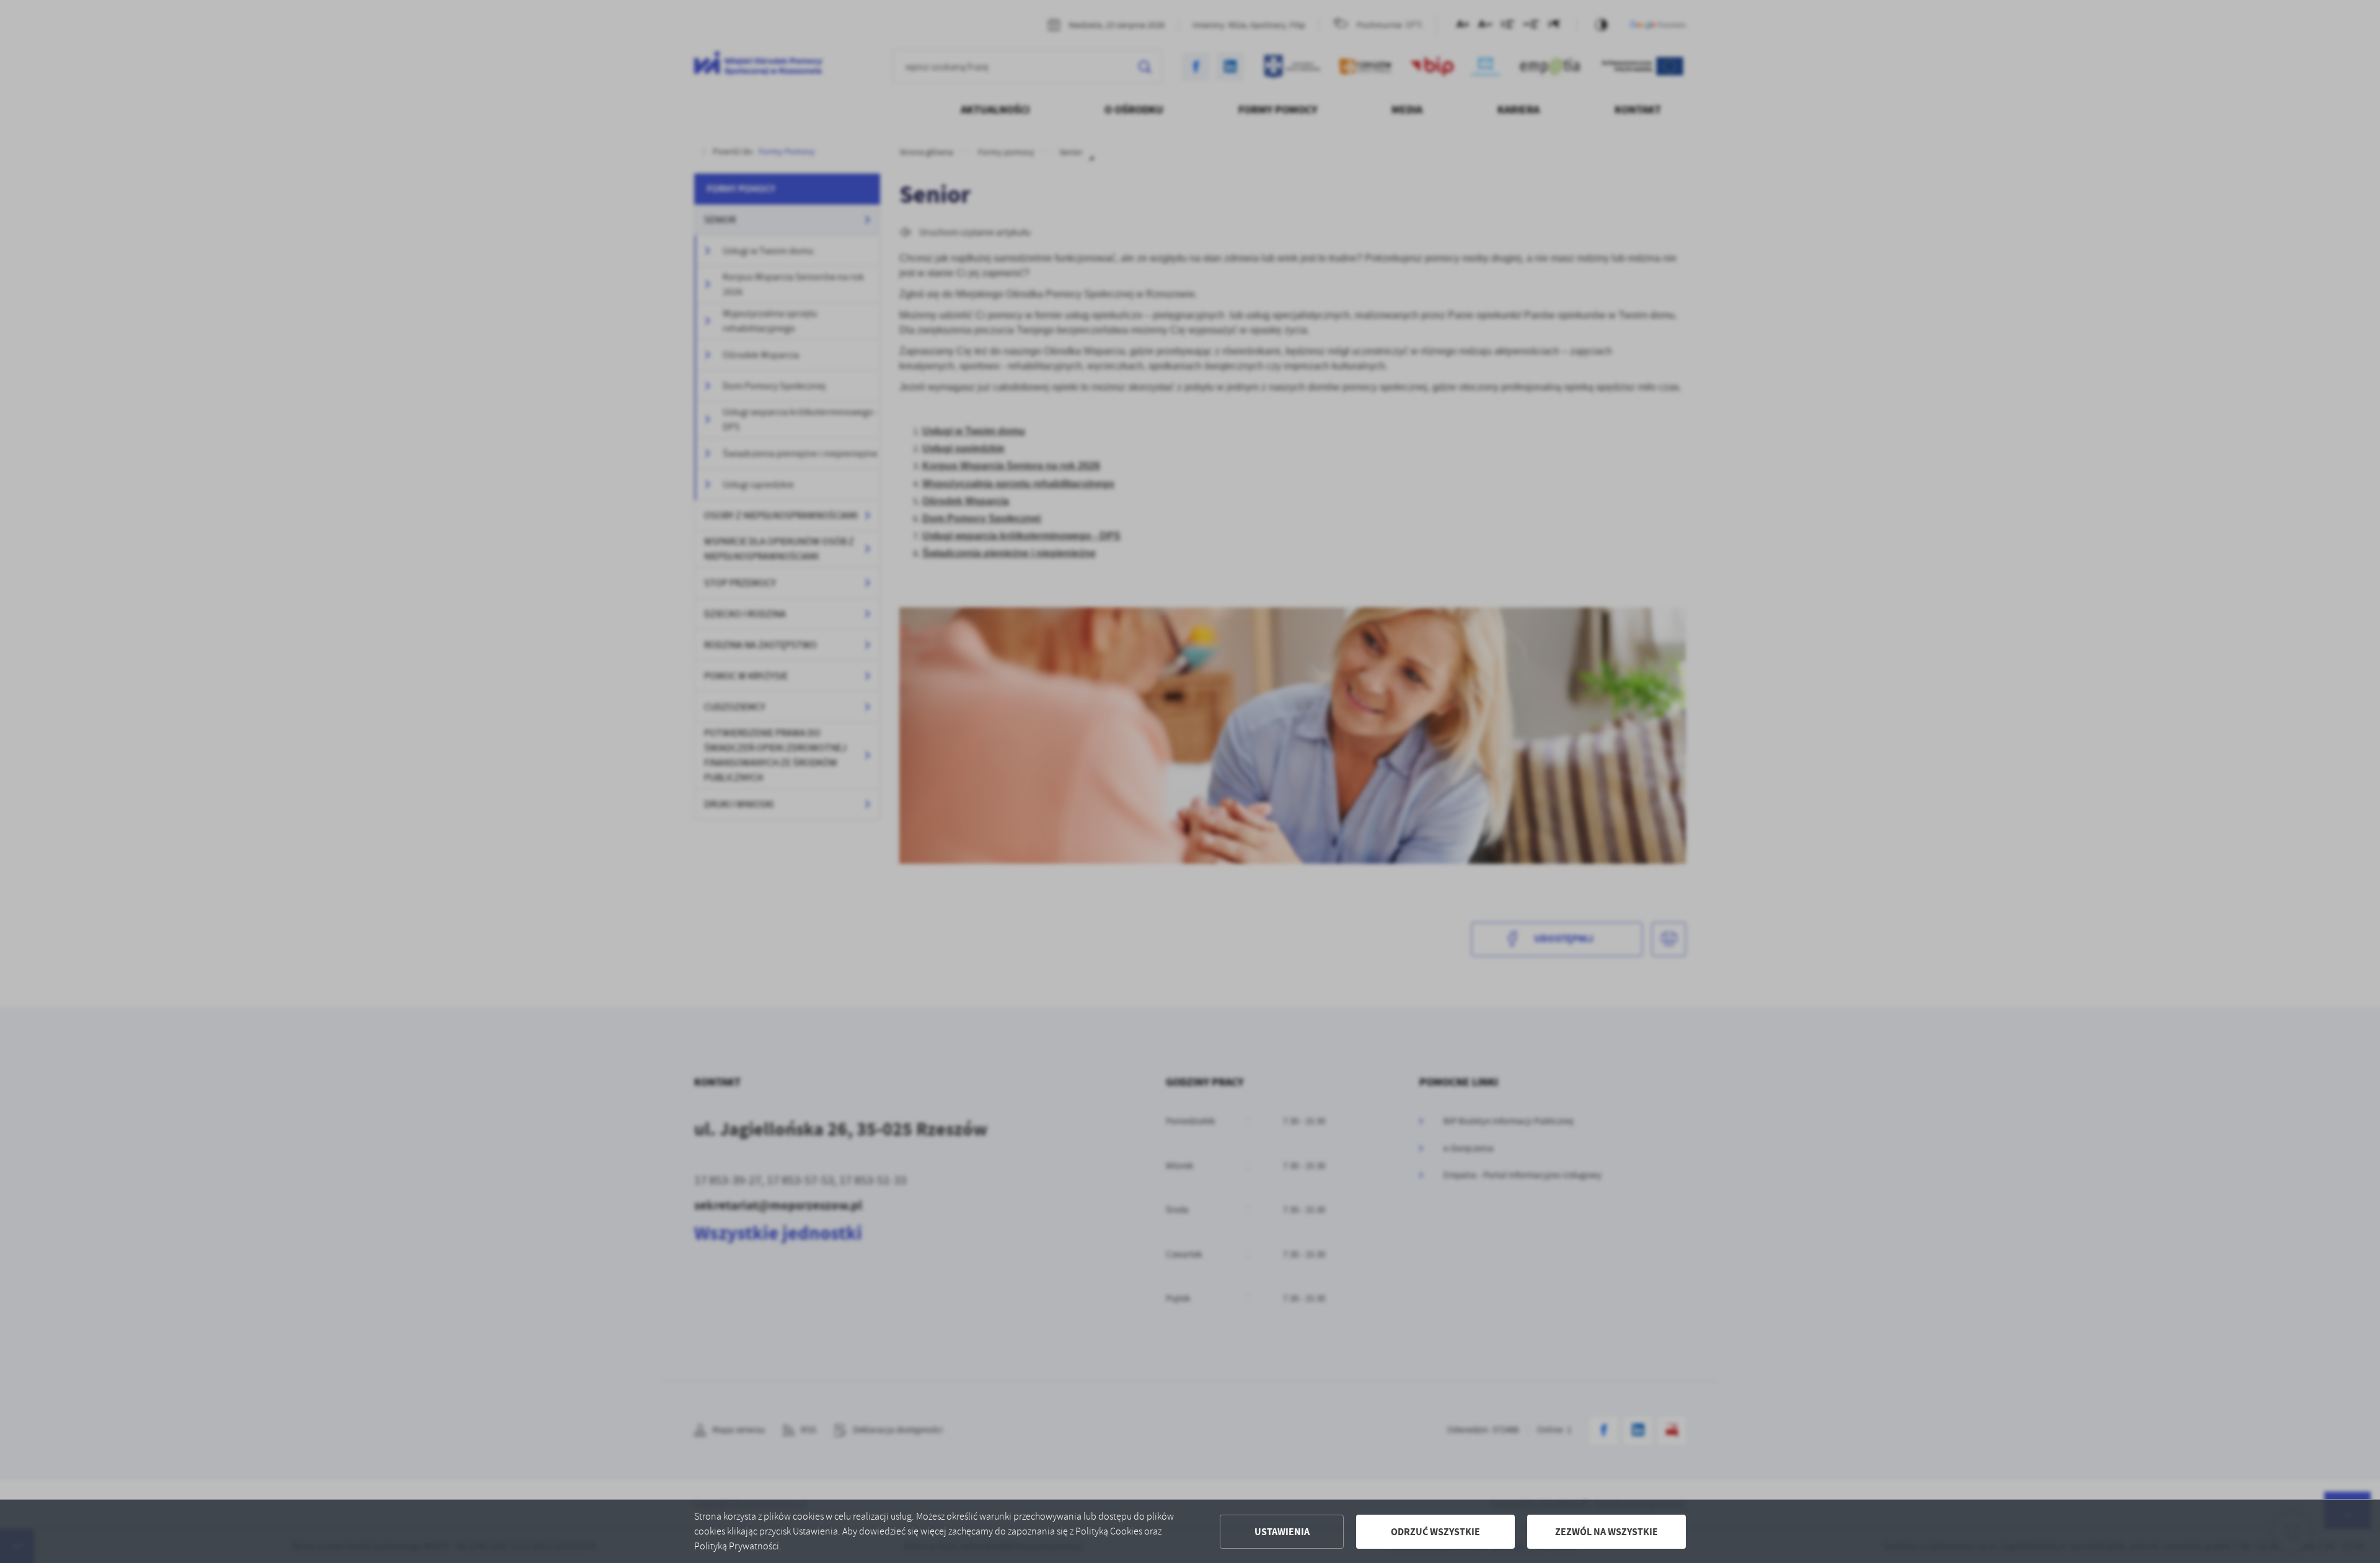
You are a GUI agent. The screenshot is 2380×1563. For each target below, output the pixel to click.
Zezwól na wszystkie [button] (1606, 1532)
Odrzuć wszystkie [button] (1435, 1532)
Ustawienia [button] (1282, 1532)
